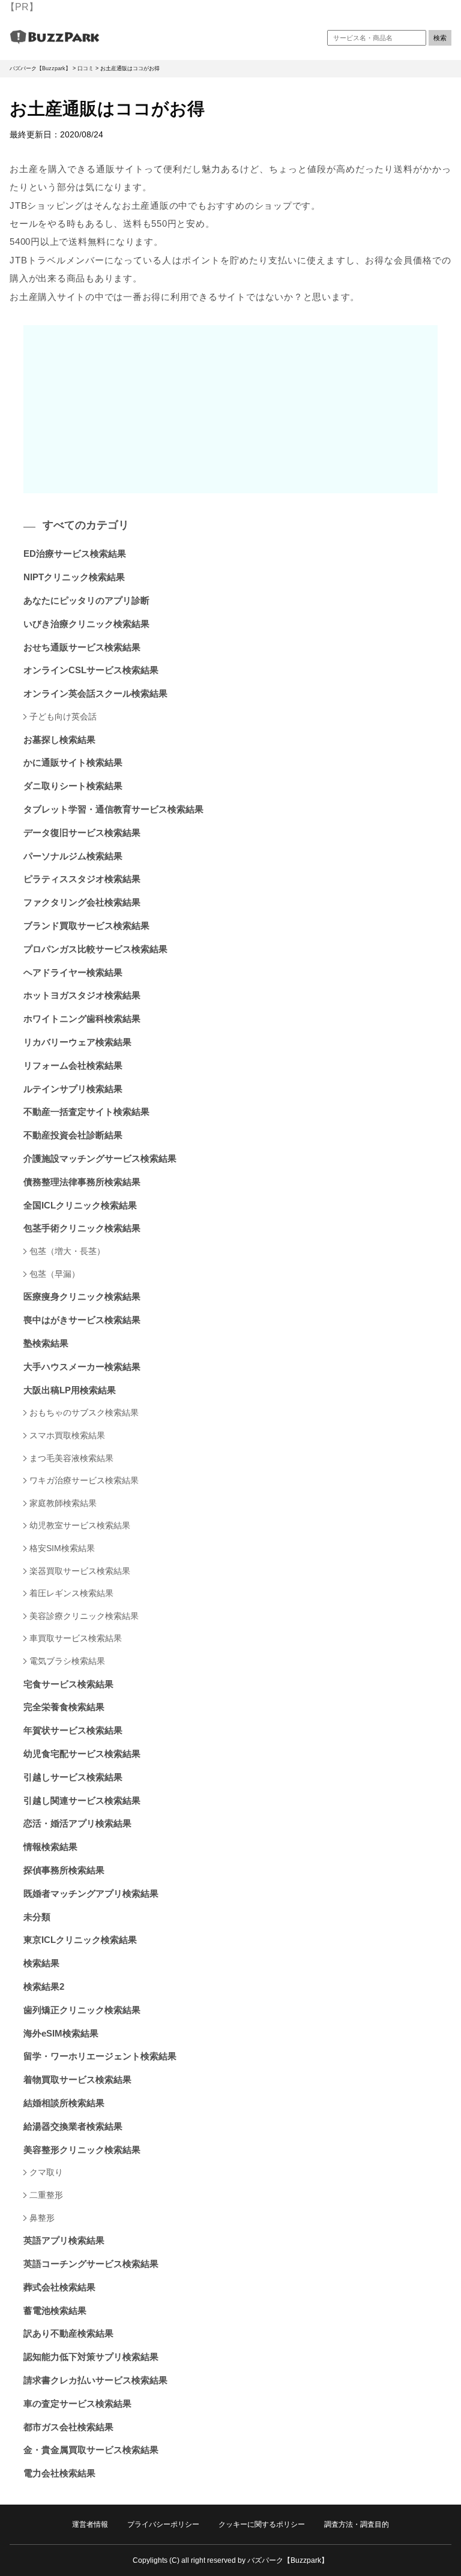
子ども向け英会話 (63, 716)
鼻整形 (42, 2218)
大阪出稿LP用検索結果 (70, 1390)
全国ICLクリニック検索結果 (80, 1205)
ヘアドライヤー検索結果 (73, 972)
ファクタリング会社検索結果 (82, 902)
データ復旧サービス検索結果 (82, 833)
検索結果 (41, 1963)
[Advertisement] (230, 409)
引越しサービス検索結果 (73, 1777)
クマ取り (46, 2172)
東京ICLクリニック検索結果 (80, 1940)
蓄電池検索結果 (55, 2310)
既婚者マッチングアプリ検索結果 (91, 1893)
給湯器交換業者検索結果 (73, 2126)
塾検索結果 (46, 1343)
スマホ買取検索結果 (67, 1435)
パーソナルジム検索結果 (73, 856)
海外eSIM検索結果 (61, 2033)
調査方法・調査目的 (357, 2524)
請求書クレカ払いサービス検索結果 (95, 2380)
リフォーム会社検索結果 (73, 1065)
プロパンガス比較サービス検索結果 (95, 949)
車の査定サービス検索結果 (77, 2403)
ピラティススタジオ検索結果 (82, 879)
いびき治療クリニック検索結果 (86, 624)
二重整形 (46, 2195)
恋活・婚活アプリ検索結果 (77, 1823)
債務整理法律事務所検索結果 (82, 1182)
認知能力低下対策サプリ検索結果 (91, 2357)
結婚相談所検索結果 (64, 2103)
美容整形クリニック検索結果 (82, 2150)
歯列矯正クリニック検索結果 (82, 2010)
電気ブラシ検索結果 (67, 1661)
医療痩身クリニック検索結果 (82, 1296)
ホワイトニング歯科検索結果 (82, 1019)
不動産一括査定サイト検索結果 (86, 1112)
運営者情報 (90, 2524)
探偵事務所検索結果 (64, 1870)
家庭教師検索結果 (63, 1503)
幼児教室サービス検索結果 (80, 1525)
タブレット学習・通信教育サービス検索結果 (113, 809)
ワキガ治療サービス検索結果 (84, 1480)
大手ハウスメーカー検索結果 (82, 1367)
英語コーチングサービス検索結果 (91, 2264)
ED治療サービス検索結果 (75, 554)
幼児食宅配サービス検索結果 (82, 1754)
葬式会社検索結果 (59, 2287)
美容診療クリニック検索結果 (84, 1616)
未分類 (37, 1917)
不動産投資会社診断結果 (73, 1135)
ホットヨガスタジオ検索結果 (82, 995)
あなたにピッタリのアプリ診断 (86, 600)
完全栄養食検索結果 (64, 1707)
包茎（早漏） (55, 1274)
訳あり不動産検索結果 (68, 2333)
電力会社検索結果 (59, 2473)
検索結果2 (44, 1986)
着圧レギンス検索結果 (71, 1593)
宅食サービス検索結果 (68, 1684)
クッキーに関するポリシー (262, 2524)
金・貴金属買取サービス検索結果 (91, 2450)
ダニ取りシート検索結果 (73, 786)
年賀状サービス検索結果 (73, 1730)
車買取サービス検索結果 (76, 1638)
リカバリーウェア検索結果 (77, 1042)
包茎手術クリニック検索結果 (82, 1228)
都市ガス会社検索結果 (68, 2427)
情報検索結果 (50, 1847)
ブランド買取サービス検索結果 (86, 926)
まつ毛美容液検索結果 (71, 1458)
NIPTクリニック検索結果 (74, 577)
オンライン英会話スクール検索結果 (95, 693)
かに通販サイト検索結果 (73, 762)
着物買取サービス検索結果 (77, 2079)
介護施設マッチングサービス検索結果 (100, 1158)
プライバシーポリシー (163, 2524)
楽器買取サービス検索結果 (80, 1571)
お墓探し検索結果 (59, 740)
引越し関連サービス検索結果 (82, 1800)
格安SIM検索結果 (62, 1548)
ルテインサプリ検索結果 (73, 1089)
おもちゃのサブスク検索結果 (84, 1413)
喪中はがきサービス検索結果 (82, 1320)
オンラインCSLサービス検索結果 (91, 670)
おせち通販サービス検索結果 (82, 647)
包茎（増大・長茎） (67, 1251)
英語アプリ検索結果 (64, 2240)
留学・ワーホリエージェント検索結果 (100, 2056)
